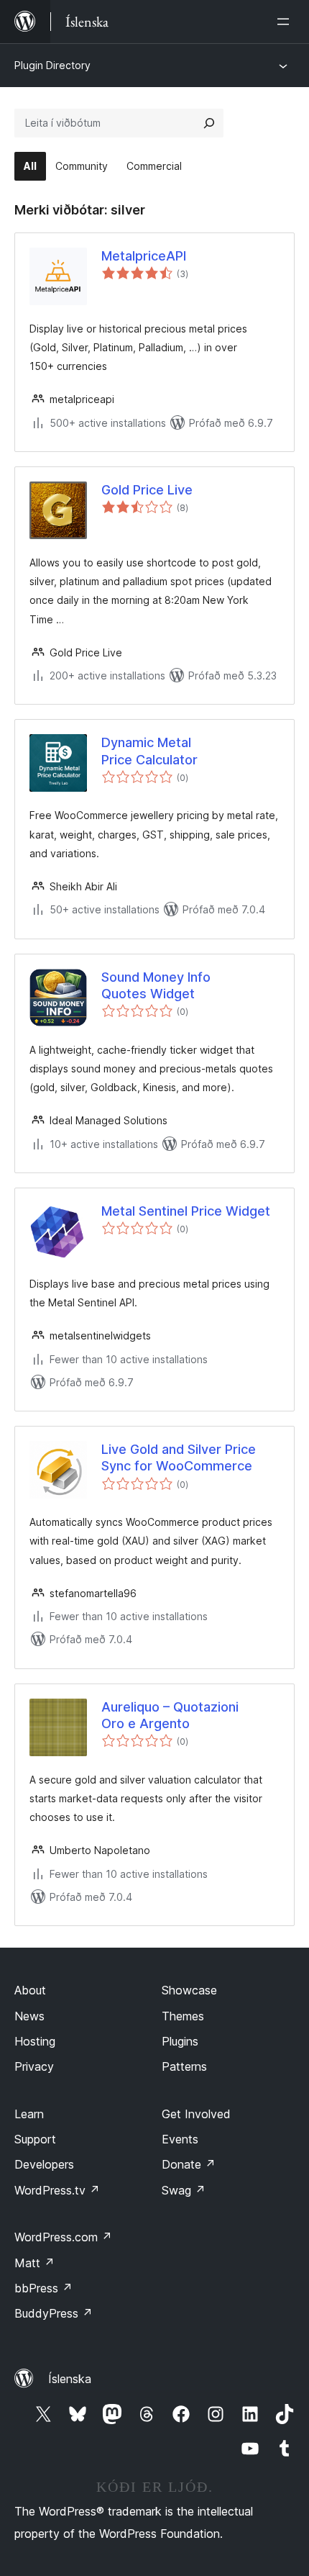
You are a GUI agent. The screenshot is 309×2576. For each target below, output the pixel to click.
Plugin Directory (52, 65)
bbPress (43, 2288)
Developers (44, 2164)
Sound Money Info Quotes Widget (156, 985)
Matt (34, 2263)
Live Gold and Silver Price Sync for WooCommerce (179, 1458)
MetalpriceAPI (144, 256)
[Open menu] (286, 22)
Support (35, 2139)
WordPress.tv (57, 2190)
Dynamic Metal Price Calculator (149, 751)
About (30, 1990)
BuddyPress (54, 2313)
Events (180, 2139)
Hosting (35, 2041)
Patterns (184, 2066)
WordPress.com (63, 2237)
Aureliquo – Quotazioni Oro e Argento (170, 1715)
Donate (189, 2164)
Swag (184, 2190)
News (29, 2016)
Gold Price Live (147, 490)
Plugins (180, 2041)
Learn (29, 2114)
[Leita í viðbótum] (209, 123)
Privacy (34, 2066)
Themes (183, 2016)
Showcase (189, 1990)
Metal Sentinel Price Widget (186, 1211)
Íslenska (70, 2379)
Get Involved (196, 2114)
